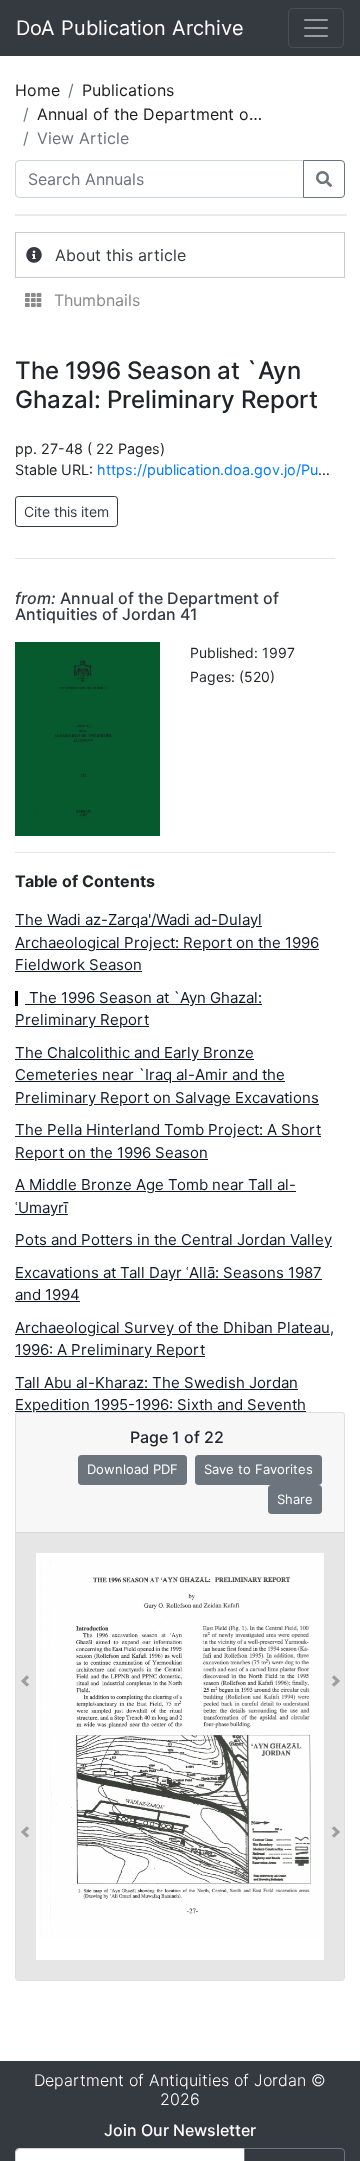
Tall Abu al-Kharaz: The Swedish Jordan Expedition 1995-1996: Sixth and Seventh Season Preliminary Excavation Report (160, 1405)
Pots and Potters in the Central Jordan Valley (173, 1239)
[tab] (180, 255)
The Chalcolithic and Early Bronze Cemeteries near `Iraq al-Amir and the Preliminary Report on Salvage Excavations (167, 1075)
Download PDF (132, 1469)
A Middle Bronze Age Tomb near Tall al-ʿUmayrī (155, 1196)
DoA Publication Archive (130, 28)
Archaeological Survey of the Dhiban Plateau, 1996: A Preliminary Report (174, 1339)
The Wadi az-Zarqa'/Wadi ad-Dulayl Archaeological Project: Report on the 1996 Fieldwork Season (167, 942)
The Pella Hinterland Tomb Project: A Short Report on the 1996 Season (168, 1141)
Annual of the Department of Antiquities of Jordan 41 (147, 606)
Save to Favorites (258, 1469)
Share (295, 1499)
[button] (25, 1756)
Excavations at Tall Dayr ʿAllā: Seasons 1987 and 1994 (168, 1284)
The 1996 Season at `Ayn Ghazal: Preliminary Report (138, 1009)
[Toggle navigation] (316, 28)
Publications (128, 90)
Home (37, 90)
